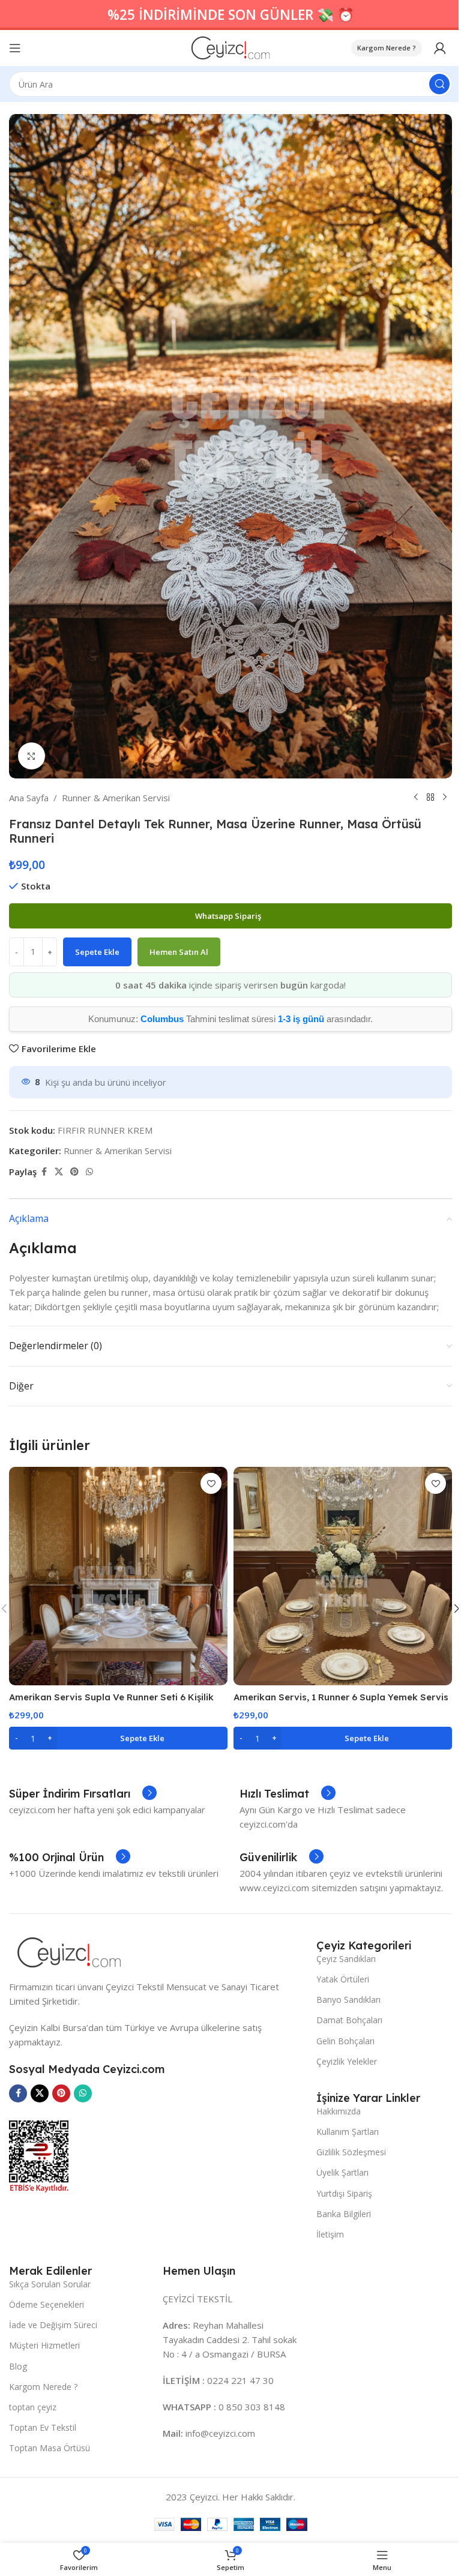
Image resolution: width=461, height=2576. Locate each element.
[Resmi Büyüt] (32, 756)
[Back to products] (430, 798)
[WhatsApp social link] (89, 1172)
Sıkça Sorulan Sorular (50, 2284)
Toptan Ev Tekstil (43, 2427)
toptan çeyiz (33, 2407)
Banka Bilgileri (344, 2214)
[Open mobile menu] (15, 48)
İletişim (330, 2234)
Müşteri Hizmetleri (44, 2345)
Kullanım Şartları (348, 2132)
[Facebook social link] (44, 1172)
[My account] (440, 48)
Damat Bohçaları (349, 2020)
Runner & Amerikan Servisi (116, 798)
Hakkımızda (339, 2111)
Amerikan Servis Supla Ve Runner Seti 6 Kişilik (111, 1697)
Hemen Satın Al (179, 952)
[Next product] (445, 798)
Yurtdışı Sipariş (344, 2193)
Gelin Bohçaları (345, 2041)
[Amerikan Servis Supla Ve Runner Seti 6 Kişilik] (118, 1576)
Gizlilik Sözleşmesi (351, 2152)
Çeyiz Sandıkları (346, 1959)
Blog (18, 2366)
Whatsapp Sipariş (229, 916)
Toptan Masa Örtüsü (50, 2448)
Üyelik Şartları (342, 2172)
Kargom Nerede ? (387, 48)
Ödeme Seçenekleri (47, 2304)
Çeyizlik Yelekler (347, 2061)
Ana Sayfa (29, 798)
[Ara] (439, 84)
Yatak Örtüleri (343, 1979)
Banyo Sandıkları (348, 2000)
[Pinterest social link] (74, 1172)
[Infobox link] (83, 1794)
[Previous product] (416, 798)
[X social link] (59, 1172)
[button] (118, 1738)
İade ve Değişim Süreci (53, 2325)
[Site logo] (231, 47)
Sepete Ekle (97, 952)
